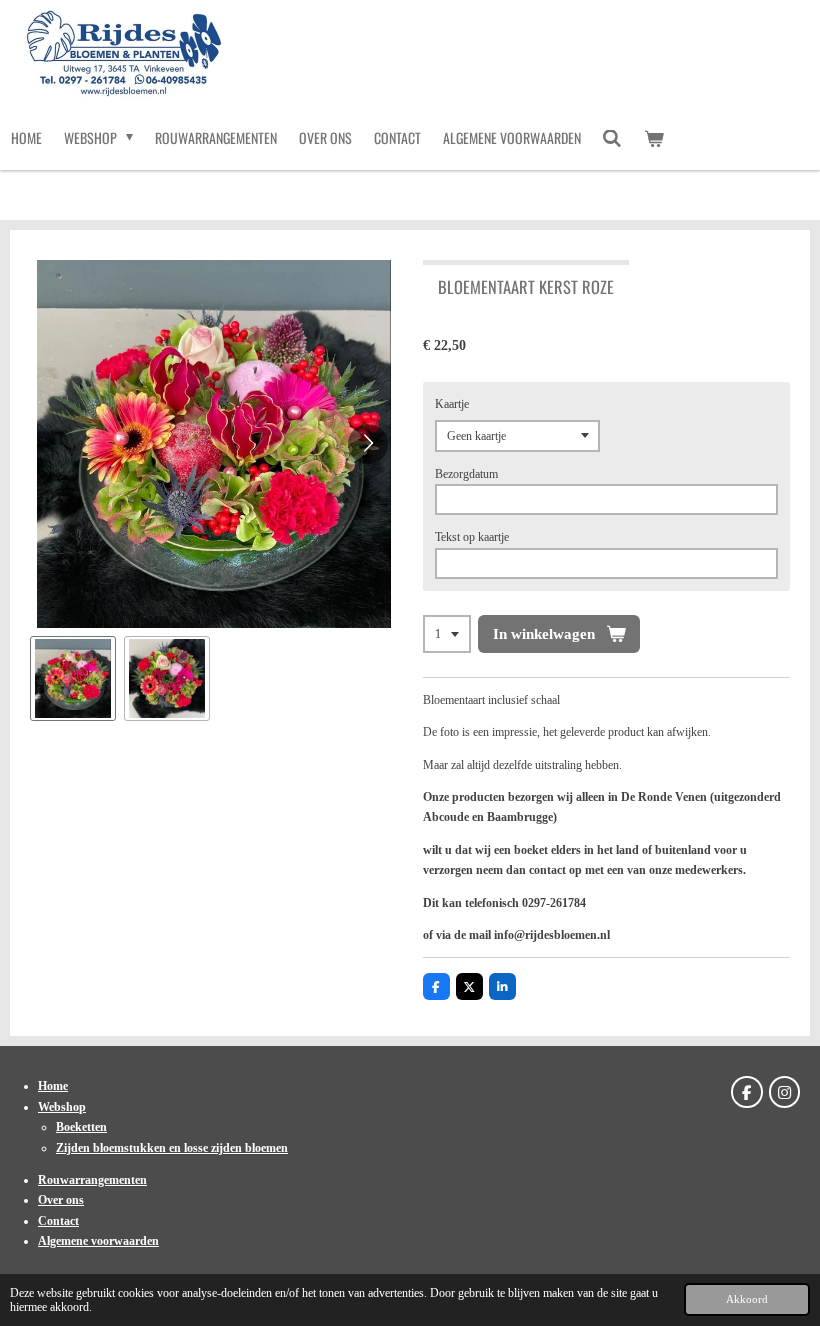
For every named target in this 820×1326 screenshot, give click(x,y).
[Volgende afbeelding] (368, 444)
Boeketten (81, 1127)
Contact (58, 1221)
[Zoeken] (613, 138)
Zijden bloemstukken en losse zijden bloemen (172, 1148)
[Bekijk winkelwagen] (654, 138)
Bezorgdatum (466, 474)
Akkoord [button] (747, 1299)
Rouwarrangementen (92, 1180)
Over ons (61, 1200)
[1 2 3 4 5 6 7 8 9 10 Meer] (447, 634)
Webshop (62, 1107)
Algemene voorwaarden (98, 1241)
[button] (73, 679)
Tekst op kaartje (472, 537)
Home (53, 1086)
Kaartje (452, 404)
